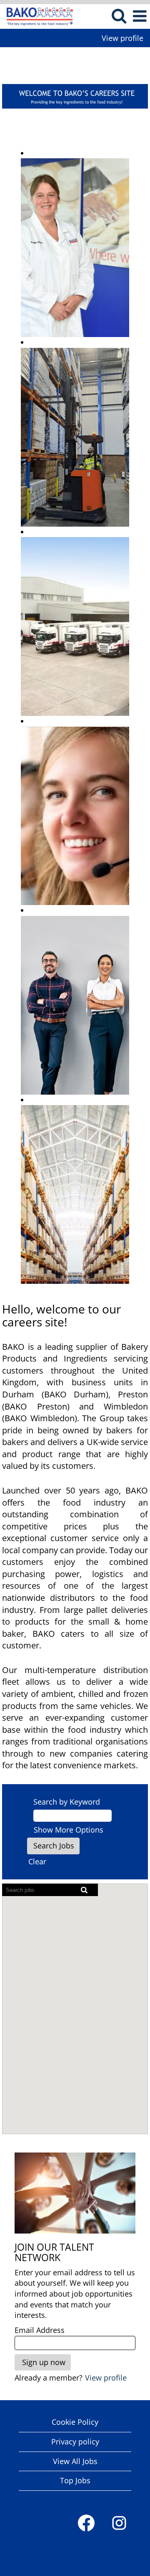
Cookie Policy (75, 2422)
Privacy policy (75, 2442)
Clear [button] (37, 1861)
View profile (122, 38)
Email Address (40, 2330)
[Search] (119, 16)
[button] (140, 16)
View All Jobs (75, 2461)
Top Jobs (75, 2480)
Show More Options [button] (69, 1830)
